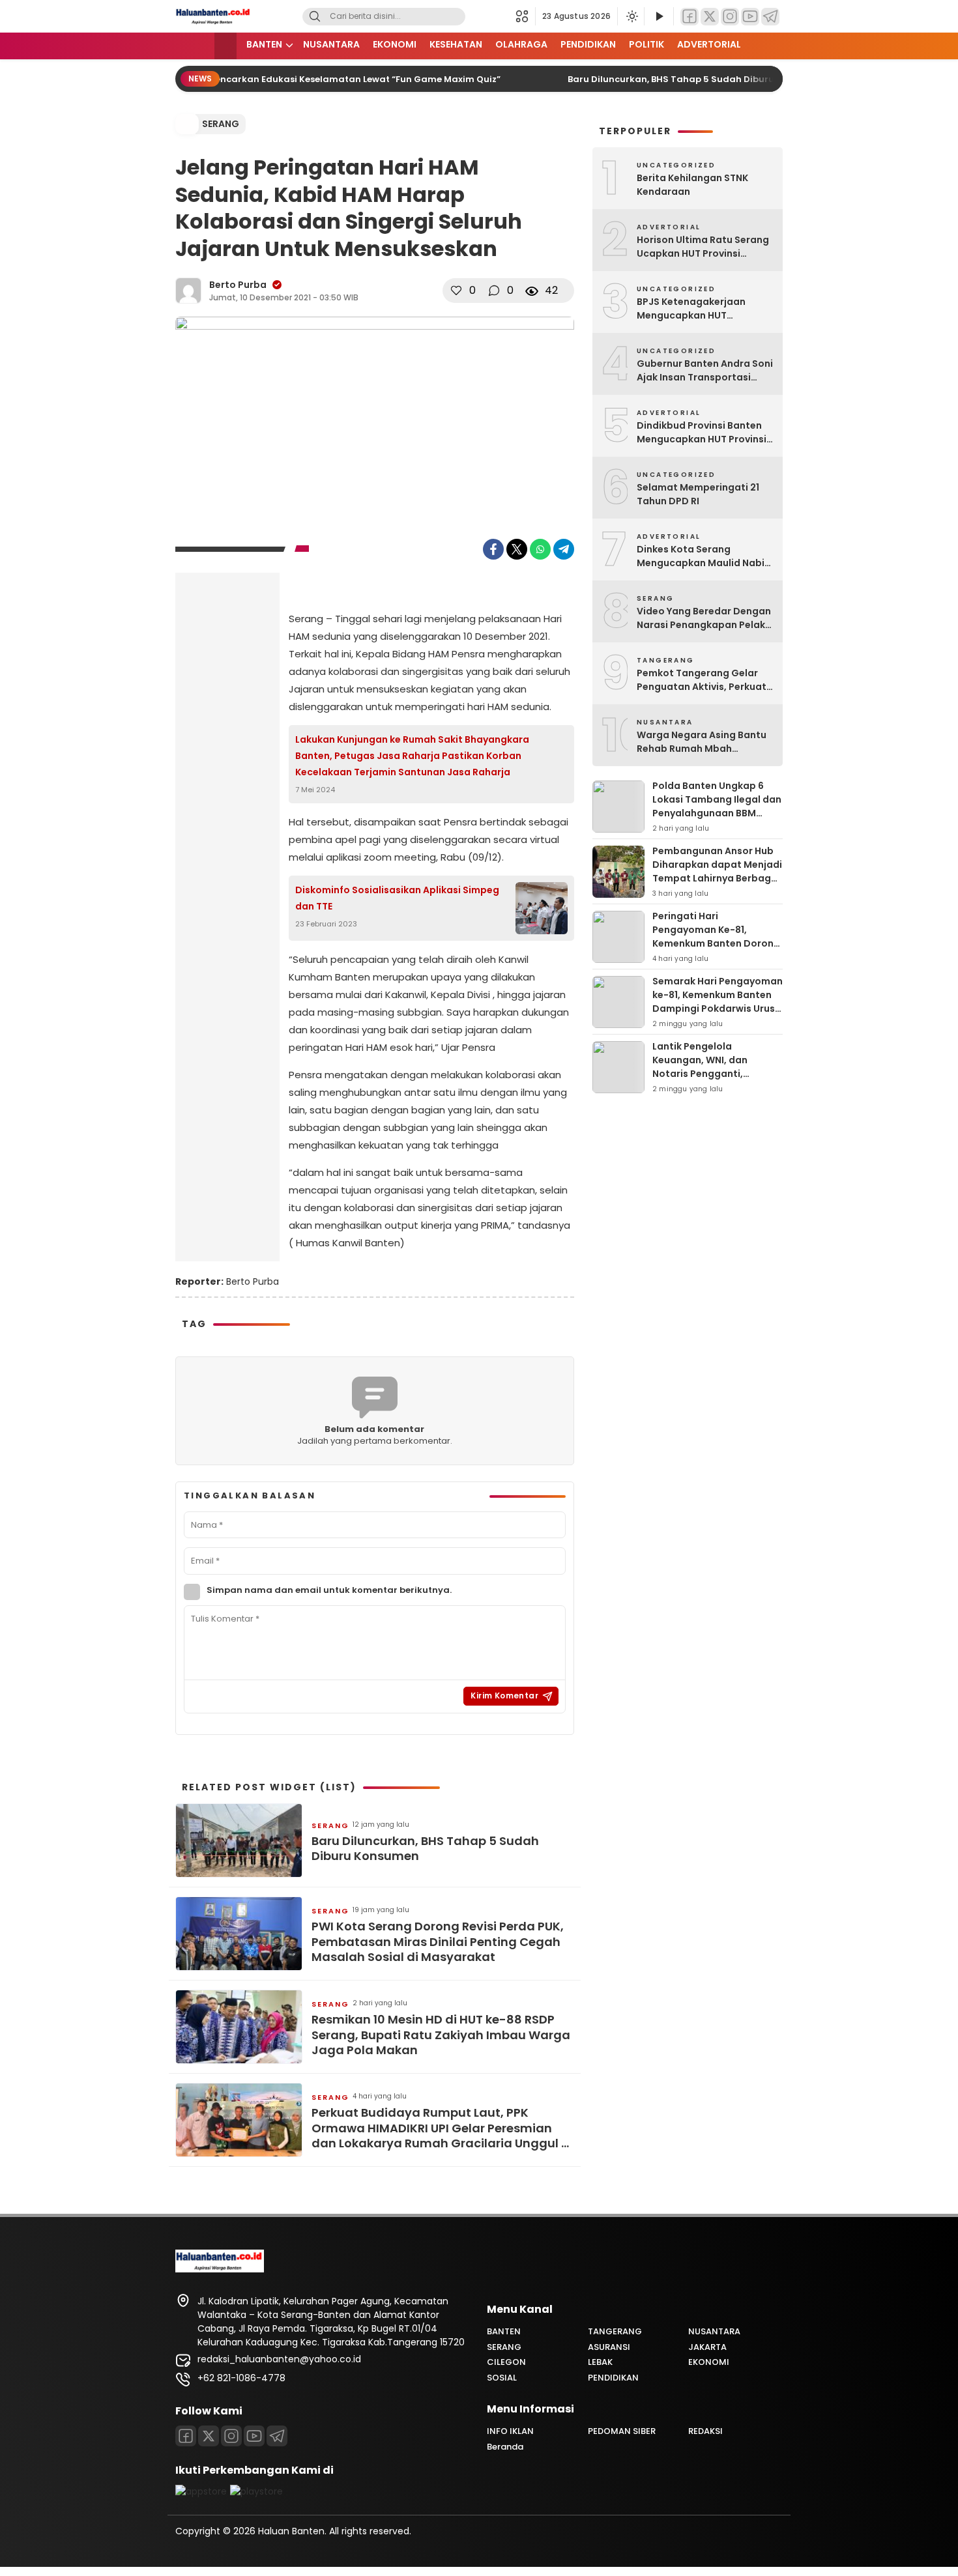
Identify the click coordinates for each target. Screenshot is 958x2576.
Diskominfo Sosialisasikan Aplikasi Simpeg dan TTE (397, 898)
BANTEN (264, 44)
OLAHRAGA (521, 44)
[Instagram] (730, 17)
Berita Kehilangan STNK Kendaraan (692, 185)
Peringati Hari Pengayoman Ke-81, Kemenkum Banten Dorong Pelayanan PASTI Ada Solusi (716, 943)
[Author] (188, 291)
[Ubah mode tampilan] (631, 16)
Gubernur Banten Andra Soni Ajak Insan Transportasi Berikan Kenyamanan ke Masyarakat (705, 371)
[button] (526, 16)
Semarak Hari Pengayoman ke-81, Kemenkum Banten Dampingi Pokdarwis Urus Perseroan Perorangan (718, 1002)
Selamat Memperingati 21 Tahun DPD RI (698, 494)
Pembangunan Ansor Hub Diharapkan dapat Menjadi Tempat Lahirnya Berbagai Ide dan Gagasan (717, 871)
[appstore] (201, 2491)
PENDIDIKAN (588, 44)
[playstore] (256, 2491)
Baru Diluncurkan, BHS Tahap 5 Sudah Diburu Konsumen (677, 79)
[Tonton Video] (659, 17)
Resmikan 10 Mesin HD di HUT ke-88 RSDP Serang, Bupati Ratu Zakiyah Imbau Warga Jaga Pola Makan (441, 2035)
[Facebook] (689, 17)
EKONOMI (395, 44)
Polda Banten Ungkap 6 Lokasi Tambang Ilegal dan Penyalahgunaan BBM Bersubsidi (717, 806)
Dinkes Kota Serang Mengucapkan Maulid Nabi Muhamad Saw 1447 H (701, 556)
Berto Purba (238, 285)
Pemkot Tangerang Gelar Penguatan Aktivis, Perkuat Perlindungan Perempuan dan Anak (702, 680)
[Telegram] (770, 17)
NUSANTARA (331, 44)
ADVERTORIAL (709, 44)
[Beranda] (225, 46)
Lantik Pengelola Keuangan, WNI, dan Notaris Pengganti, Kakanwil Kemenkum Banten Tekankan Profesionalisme (701, 1080)
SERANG (221, 124)
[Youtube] (254, 2436)
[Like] (456, 291)
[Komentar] (494, 291)
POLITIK (646, 44)
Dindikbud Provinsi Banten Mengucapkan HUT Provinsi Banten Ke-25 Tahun (702, 433)
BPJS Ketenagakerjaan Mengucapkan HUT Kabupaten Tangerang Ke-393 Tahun (701, 309)
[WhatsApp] (540, 549)
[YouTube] (750, 17)
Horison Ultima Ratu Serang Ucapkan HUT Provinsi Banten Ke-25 (703, 247)
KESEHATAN (456, 44)
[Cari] (315, 17)
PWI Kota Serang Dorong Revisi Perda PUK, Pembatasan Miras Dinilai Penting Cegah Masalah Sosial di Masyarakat (438, 1941)
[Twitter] (710, 17)
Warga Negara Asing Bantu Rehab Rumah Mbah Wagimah (702, 742)
